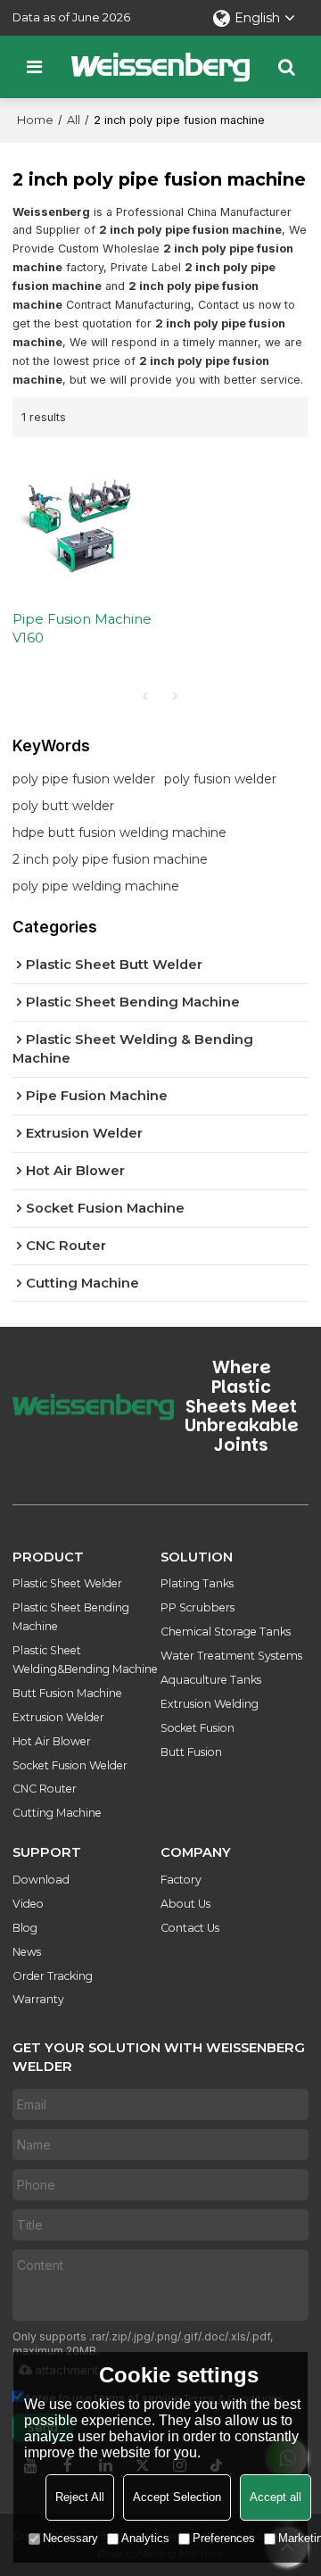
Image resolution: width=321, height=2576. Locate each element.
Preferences (224, 2538)
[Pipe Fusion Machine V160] (82, 524)
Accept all (276, 2497)
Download (41, 1880)
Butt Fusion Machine (67, 1693)
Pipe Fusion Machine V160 (82, 629)
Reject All (80, 2497)
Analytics (145, 2538)
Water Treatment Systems (231, 1656)
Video (28, 1904)
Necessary (70, 2538)
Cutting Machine (57, 1813)
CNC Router (45, 1789)
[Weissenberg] (160, 67)
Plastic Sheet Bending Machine (71, 1617)
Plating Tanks (197, 1583)
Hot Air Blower (52, 1741)
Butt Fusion (191, 1752)
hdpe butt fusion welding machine (119, 832)
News (27, 1952)
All (74, 120)
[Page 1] (145, 696)
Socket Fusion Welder (70, 1765)
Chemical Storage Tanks (226, 1632)
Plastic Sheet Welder (67, 1583)
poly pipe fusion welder (84, 779)
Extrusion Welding (210, 1704)
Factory (181, 1880)
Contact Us (190, 1928)
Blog (25, 1928)
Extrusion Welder (58, 1717)
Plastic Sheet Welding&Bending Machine (85, 1660)
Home (35, 120)
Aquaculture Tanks (211, 1680)
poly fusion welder (220, 779)
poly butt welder (63, 806)
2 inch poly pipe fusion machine (110, 859)
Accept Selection (177, 2497)
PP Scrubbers (198, 1607)
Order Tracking (53, 1976)
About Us (185, 1904)
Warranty (38, 1999)
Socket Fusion (198, 1728)
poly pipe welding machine (96, 886)
